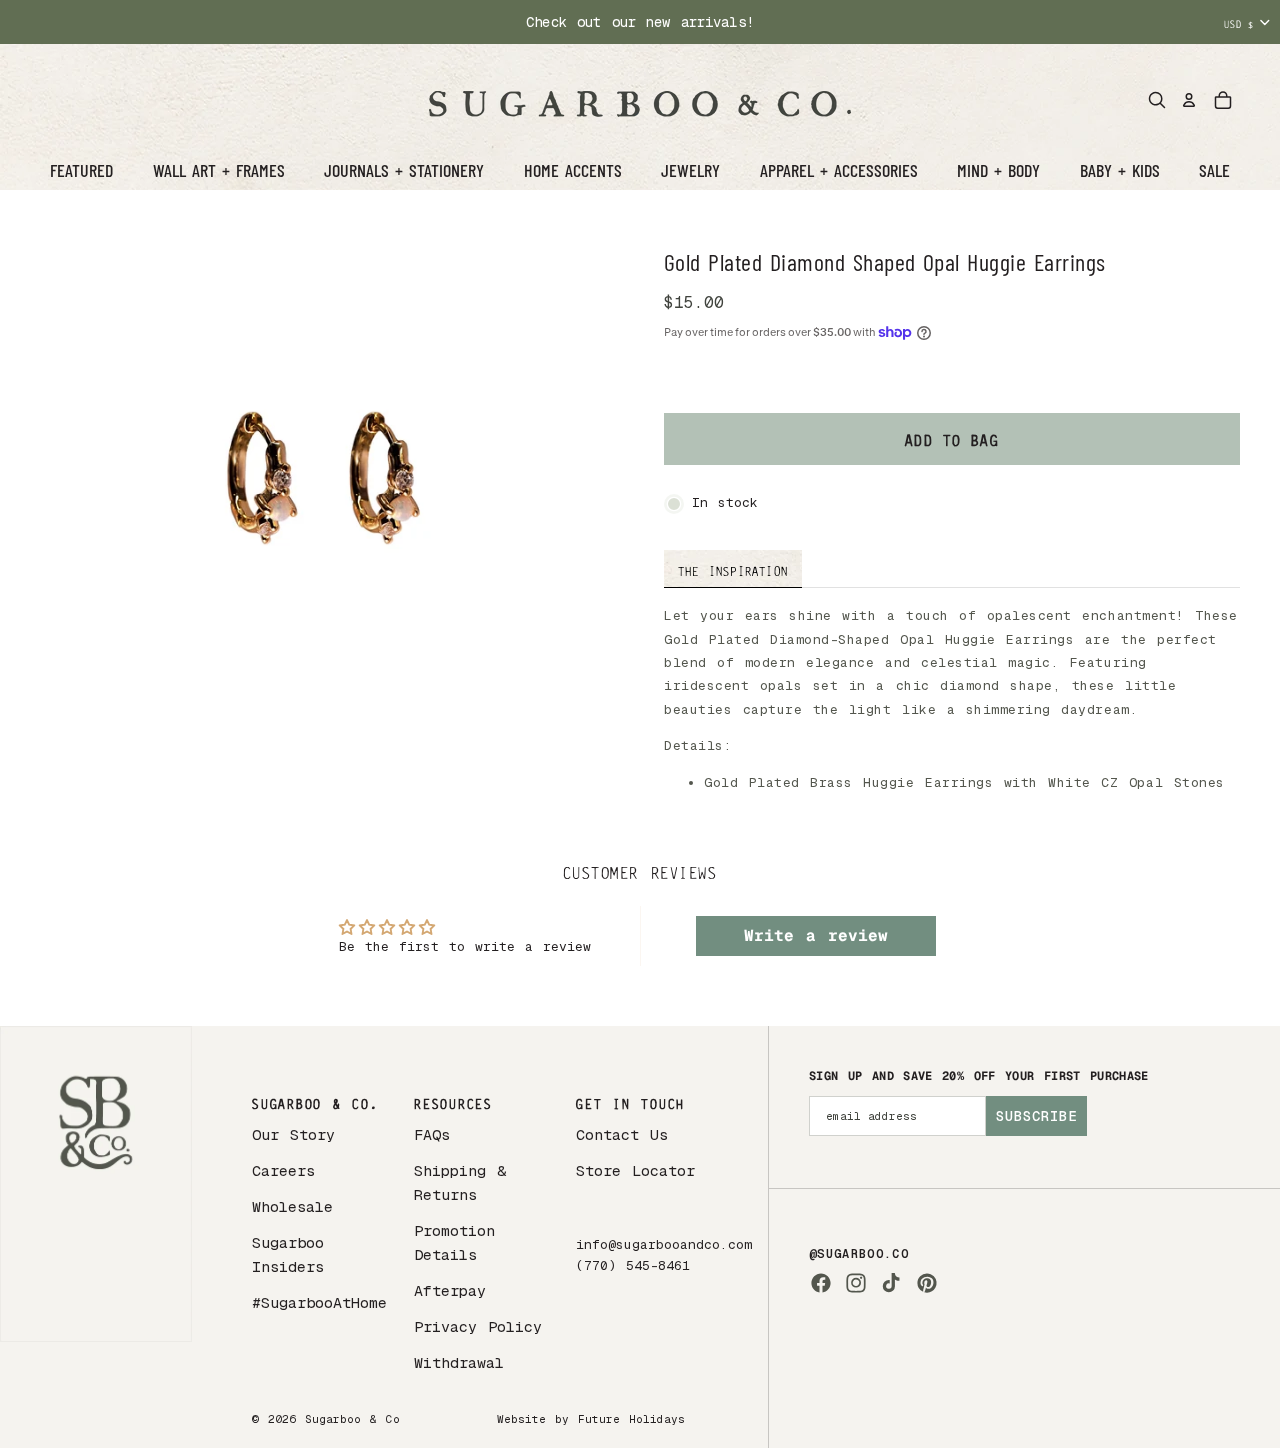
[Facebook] (821, 1283)
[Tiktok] (891, 1283)
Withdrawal (459, 1362)
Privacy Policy (478, 1326)
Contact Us (622, 1134)
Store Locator (635, 1170)
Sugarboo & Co (352, 1419)
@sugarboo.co (859, 1254)
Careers (283, 1170)
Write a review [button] (816, 935)
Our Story (293, 1134)
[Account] (1189, 100)
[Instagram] (856, 1283)
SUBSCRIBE (1036, 1116)
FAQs (432, 1134)
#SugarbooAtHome (319, 1302)
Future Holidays (631, 1419)
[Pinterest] (927, 1283)
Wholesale (292, 1206)
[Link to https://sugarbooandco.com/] (96, 1184)
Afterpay (450, 1290)
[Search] (1157, 100)
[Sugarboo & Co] (640, 100)
